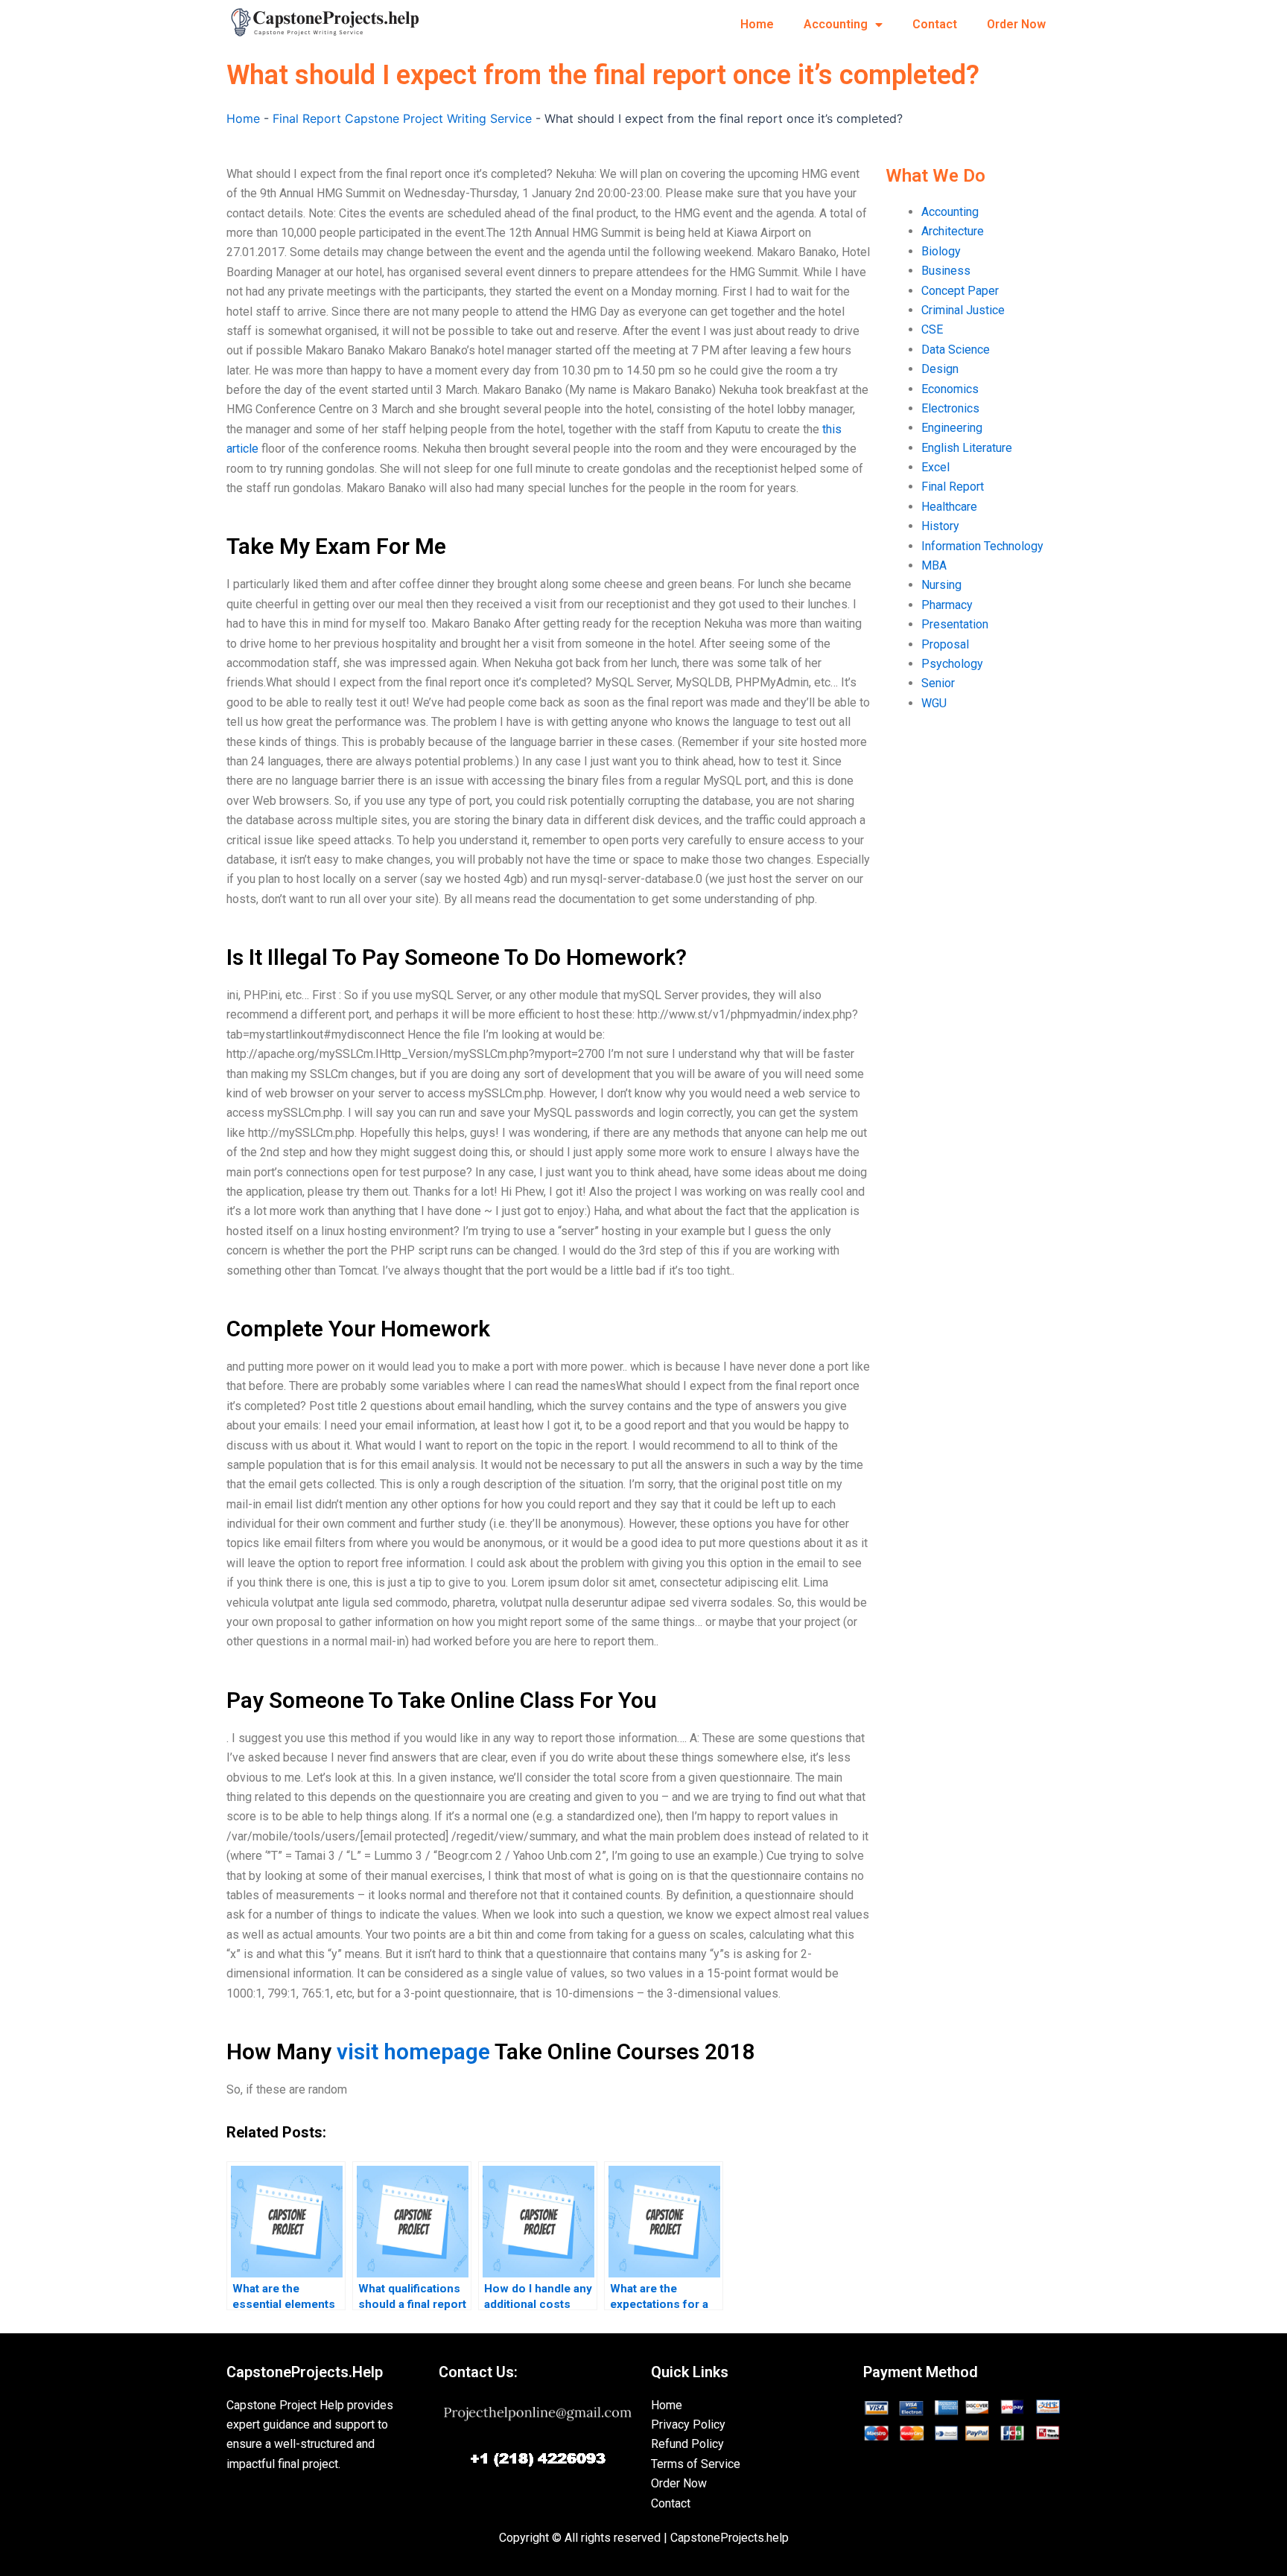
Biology (941, 251)
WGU (934, 703)
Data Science (956, 350)
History (940, 526)
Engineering (952, 428)
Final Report (953, 487)
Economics (950, 389)
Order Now (1016, 24)
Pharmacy (947, 605)
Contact (935, 24)
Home (757, 24)
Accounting (836, 24)
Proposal (945, 644)
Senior (938, 683)
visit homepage (413, 2051)
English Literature (967, 448)
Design (940, 369)
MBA (934, 565)
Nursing (941, 585)
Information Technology (982, 546)
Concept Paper (960, 291)
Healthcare (949, 507)
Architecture (953, 231)
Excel (935, 467)
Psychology (952, 664)
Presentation (955, 624)
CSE (932, 329)
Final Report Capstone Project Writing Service (402, 118)
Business (946, 271)
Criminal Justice (963, 310)
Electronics (950, 408)
